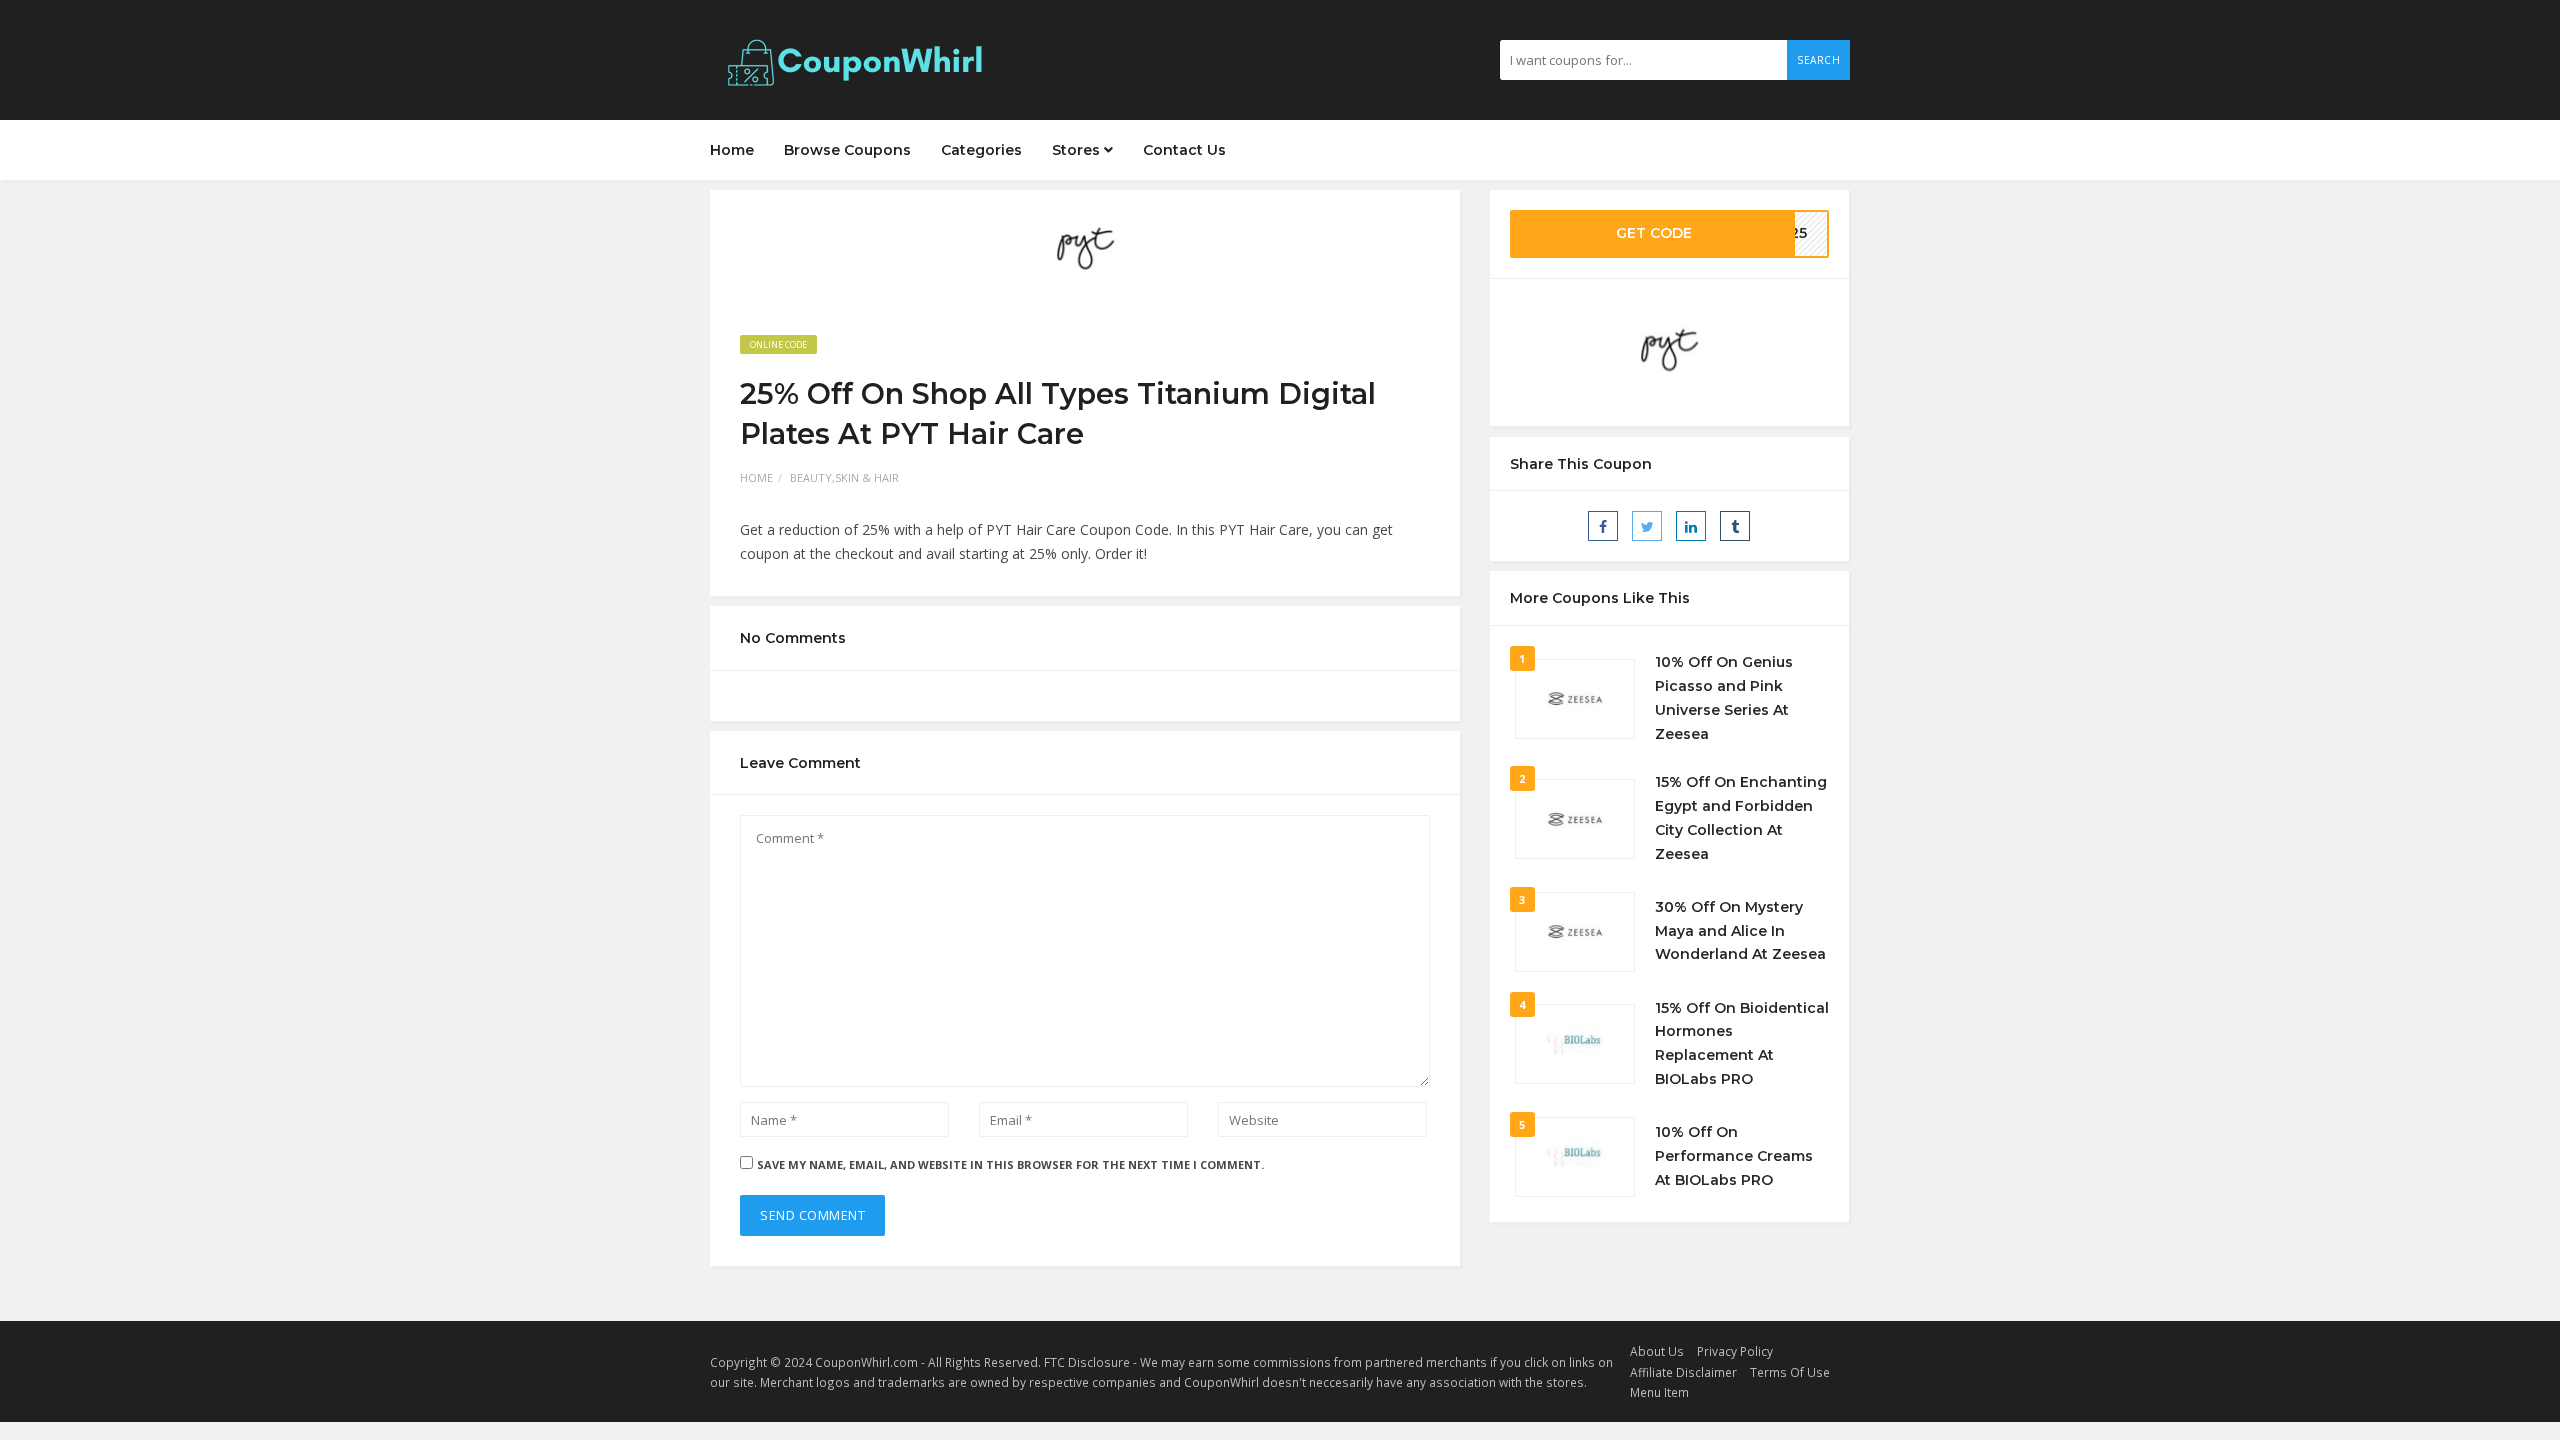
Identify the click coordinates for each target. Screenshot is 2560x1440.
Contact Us (1184, 150)
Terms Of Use (1790, 1372)
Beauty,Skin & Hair (844, 477)
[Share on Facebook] (1603, 526)
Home (732, 150)
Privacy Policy (1735, 1351)
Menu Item (1659, 1392)
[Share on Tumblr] (1735, 526)
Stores (1078, 150)
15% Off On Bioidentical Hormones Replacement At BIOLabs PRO (1742, 1043)
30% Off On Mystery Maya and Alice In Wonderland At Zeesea (1740, 931)
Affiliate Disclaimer (1683, 1372)
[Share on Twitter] (1647, 526)
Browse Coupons (847, 150)
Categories (981, 150)
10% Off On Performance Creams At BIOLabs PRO (1734, 1156)
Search (1818, 60)
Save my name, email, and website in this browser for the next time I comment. (1010, 1164)
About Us (1657, 1351)
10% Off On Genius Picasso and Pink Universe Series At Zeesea (1724, 697)
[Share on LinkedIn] (1691, 526)
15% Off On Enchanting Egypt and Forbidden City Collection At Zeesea (1741, 817)
